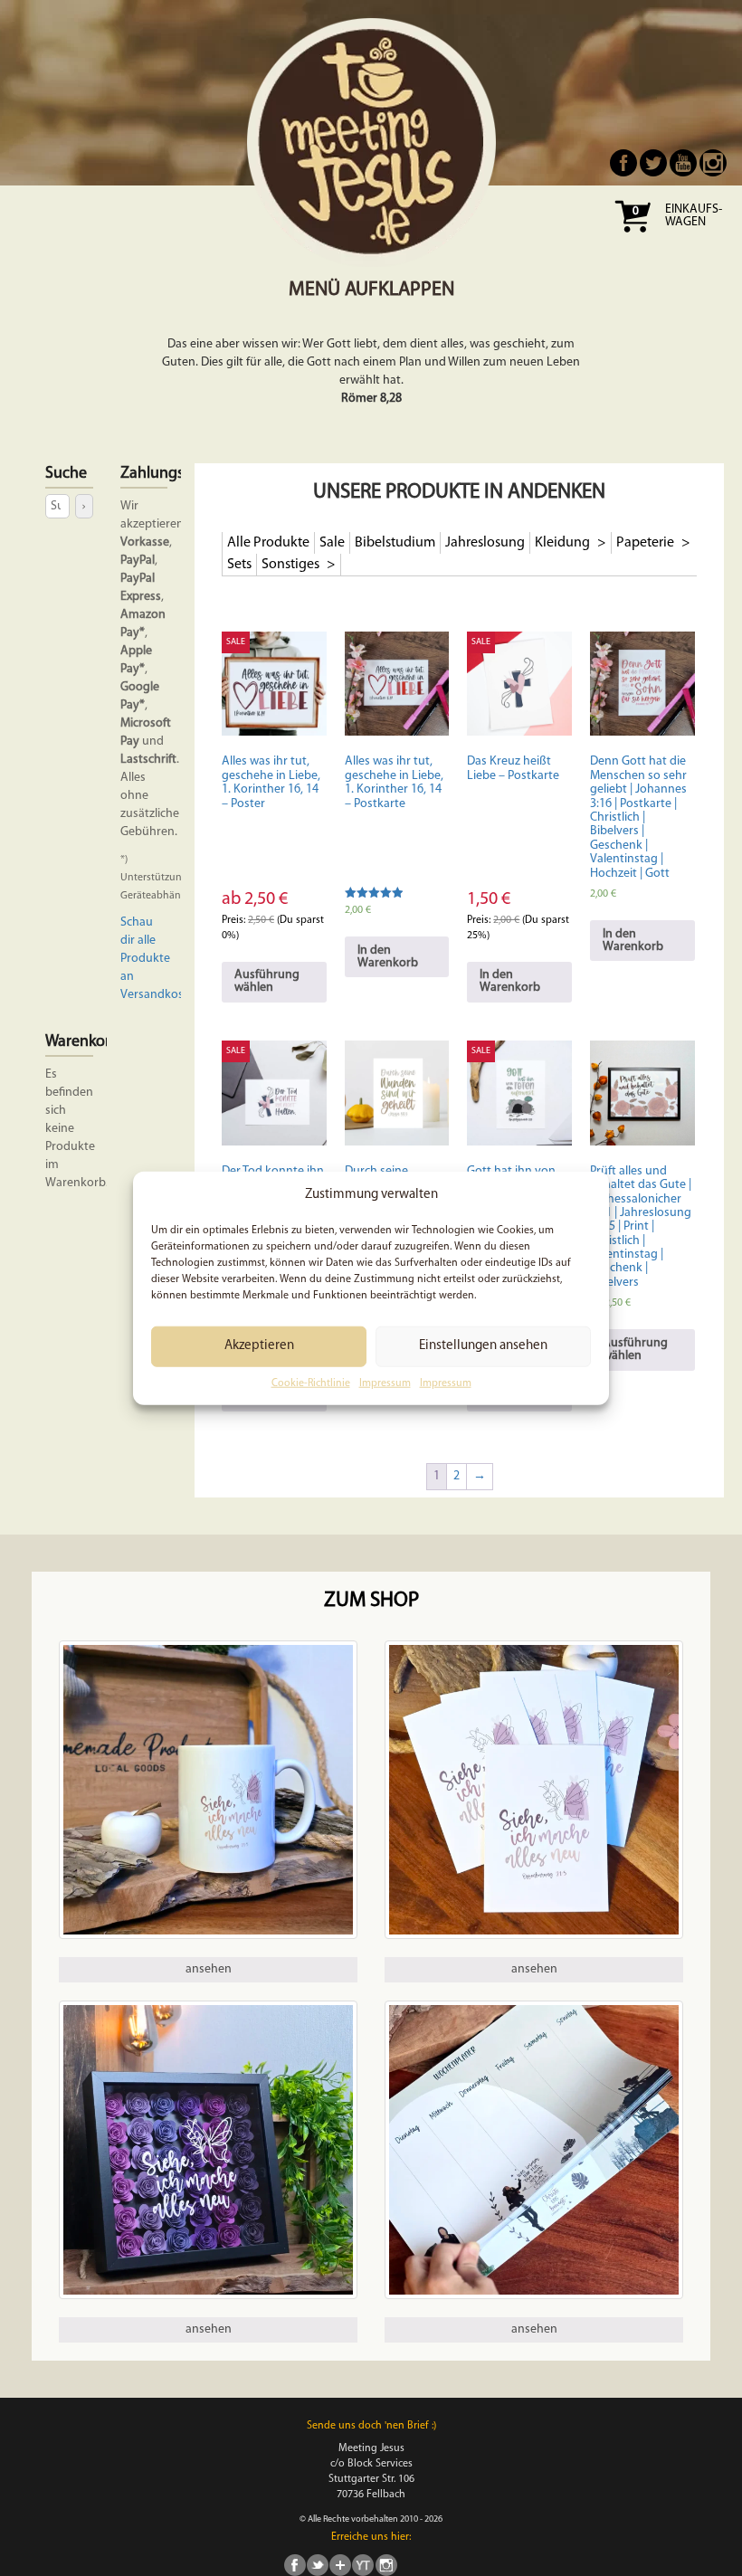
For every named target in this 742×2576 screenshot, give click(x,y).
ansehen (209, 1969)
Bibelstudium (395, 543)
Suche (66, 474)
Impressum (385, 1383)
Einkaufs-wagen (694, 216)
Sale (332, 543)
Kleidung (564, 543)
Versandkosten (161, 995)
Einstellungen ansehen (483, 1346)
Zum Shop (371, 1601)
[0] (633, 238)
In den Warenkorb (388, 957)
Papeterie (647, 543)
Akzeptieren (259, 1346)
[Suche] (84, 506)
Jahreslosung (485, 543)
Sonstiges (292, 565)
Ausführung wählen (267, 981)
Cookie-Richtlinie (311, 1383)
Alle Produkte (268, 543)
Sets (239, 565)
